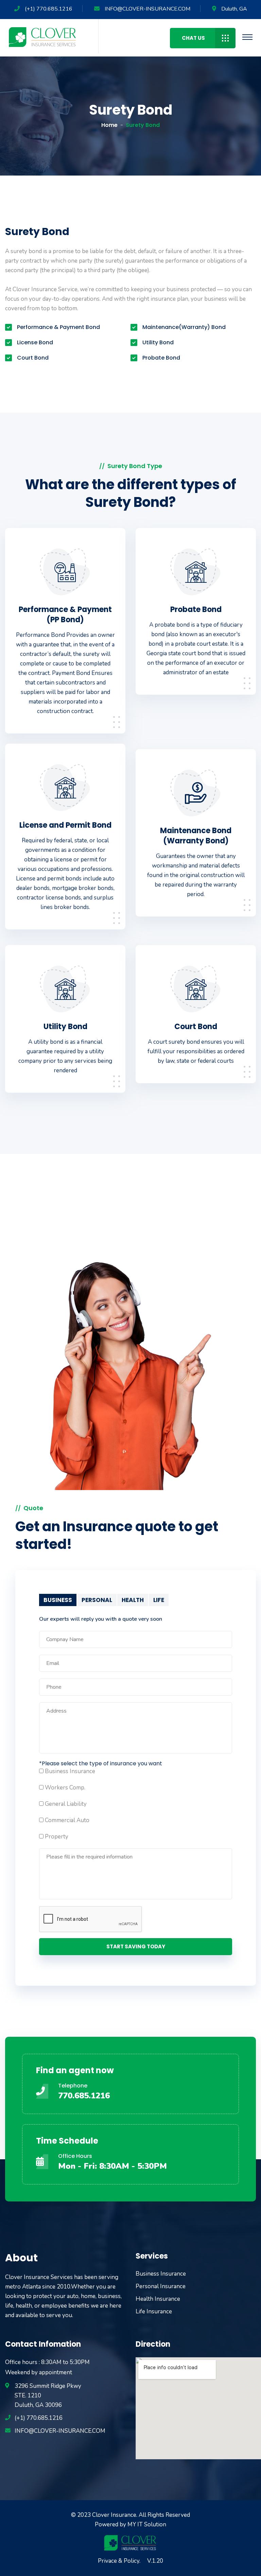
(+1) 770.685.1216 (49, 9)
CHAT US (193, 38)
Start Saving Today (136, 1946)
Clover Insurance (114, 2515)
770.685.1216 (84, 2096)
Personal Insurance (161, 2286)
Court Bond (196, 1027)
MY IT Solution (147, 2524)
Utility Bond (65, 1027)
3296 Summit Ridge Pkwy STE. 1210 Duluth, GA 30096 (48, 2396)
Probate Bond (196, 609)
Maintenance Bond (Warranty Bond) (196, 836)
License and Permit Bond (65, 825)
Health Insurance (158, 2299)
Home (109, 125)
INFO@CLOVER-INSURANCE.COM (147, 9)
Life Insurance (154, 2311)
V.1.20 (155, 2561)
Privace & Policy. (119, 2561)
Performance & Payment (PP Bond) (65, 615)
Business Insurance (161, 2274)
